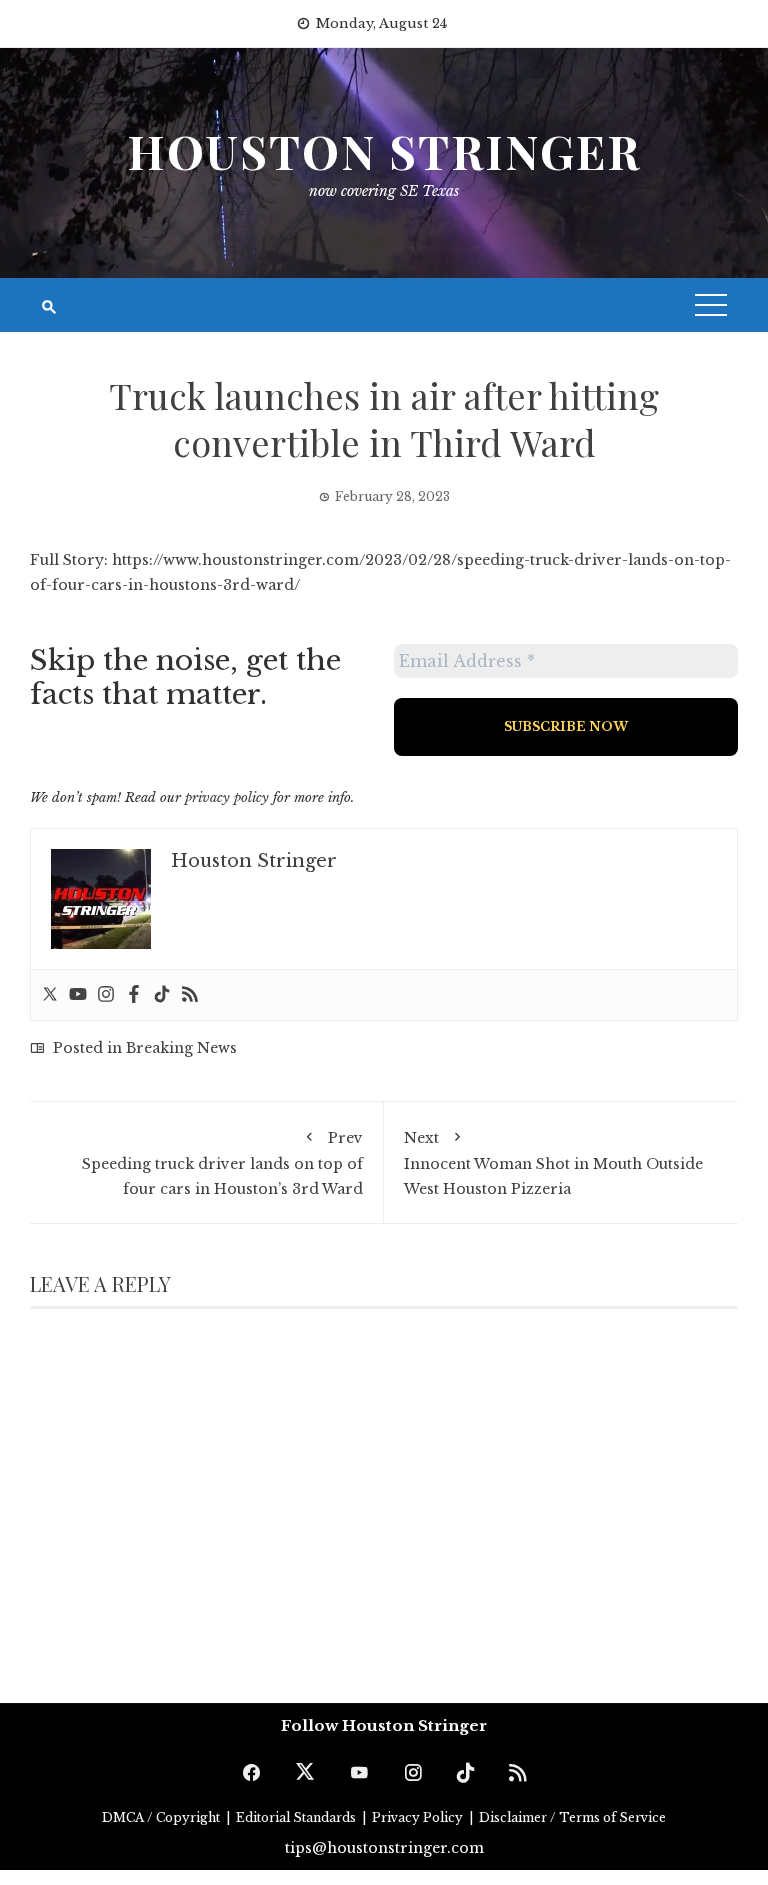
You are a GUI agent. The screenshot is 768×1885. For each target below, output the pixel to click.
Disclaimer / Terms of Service (572, 1817)
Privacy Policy (419, 1817)
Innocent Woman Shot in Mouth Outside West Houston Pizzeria (553, 1163)
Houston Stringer (384, 151)
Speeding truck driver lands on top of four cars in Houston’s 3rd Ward (222, 1163)
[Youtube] (78, 995)
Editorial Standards (297, 1817)
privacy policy (227, 797)
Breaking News (181, 1048)
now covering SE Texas (384, 191)
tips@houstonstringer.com (384, 1848)
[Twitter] (50, 995)
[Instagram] (106, 995)
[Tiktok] (162, 995)
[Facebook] (134, 995)
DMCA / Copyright (162, 1817)
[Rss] (190, 995)
